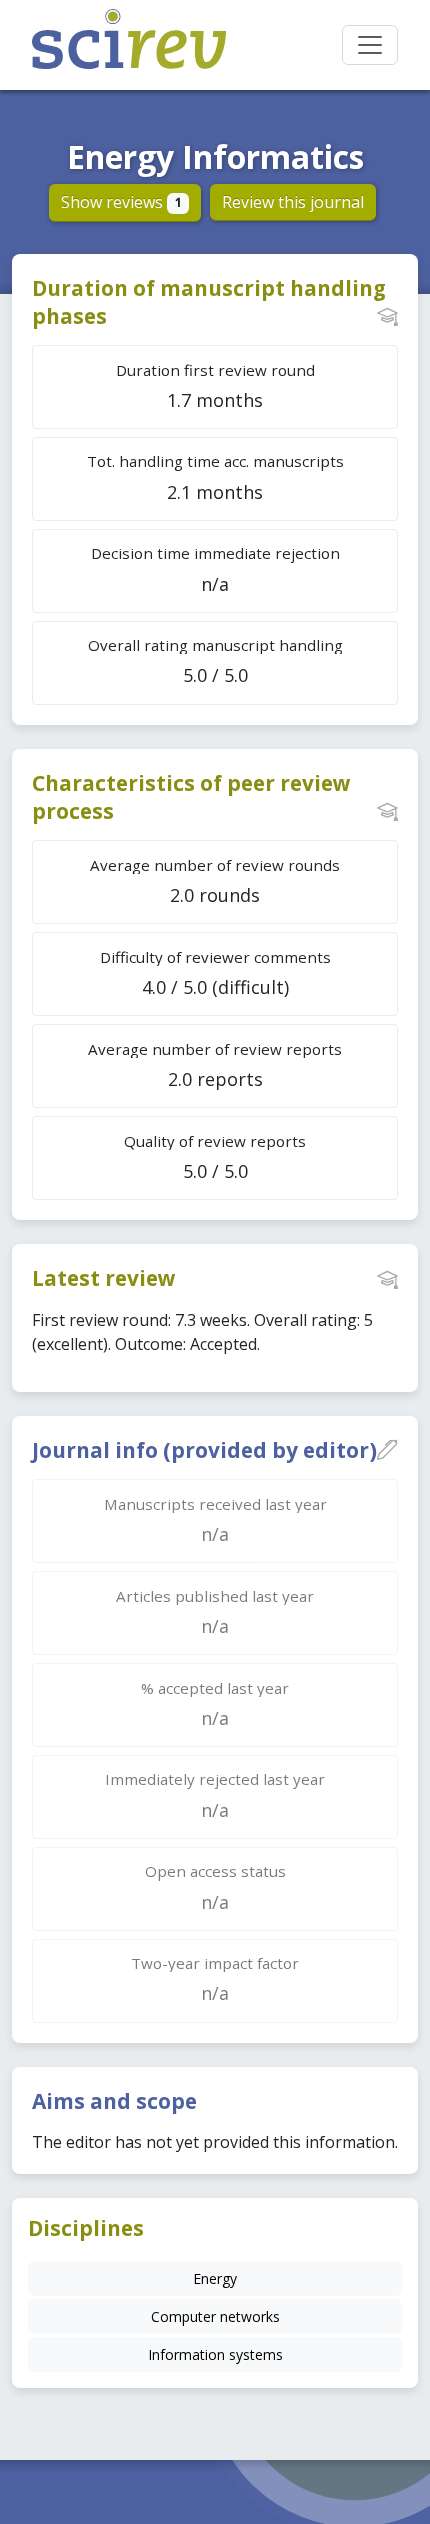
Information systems (215, 2354)
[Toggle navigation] (370, 45)
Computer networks (215, 2316)
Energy (215, 2278)
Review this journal (293, 202)
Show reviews (121, 202)
